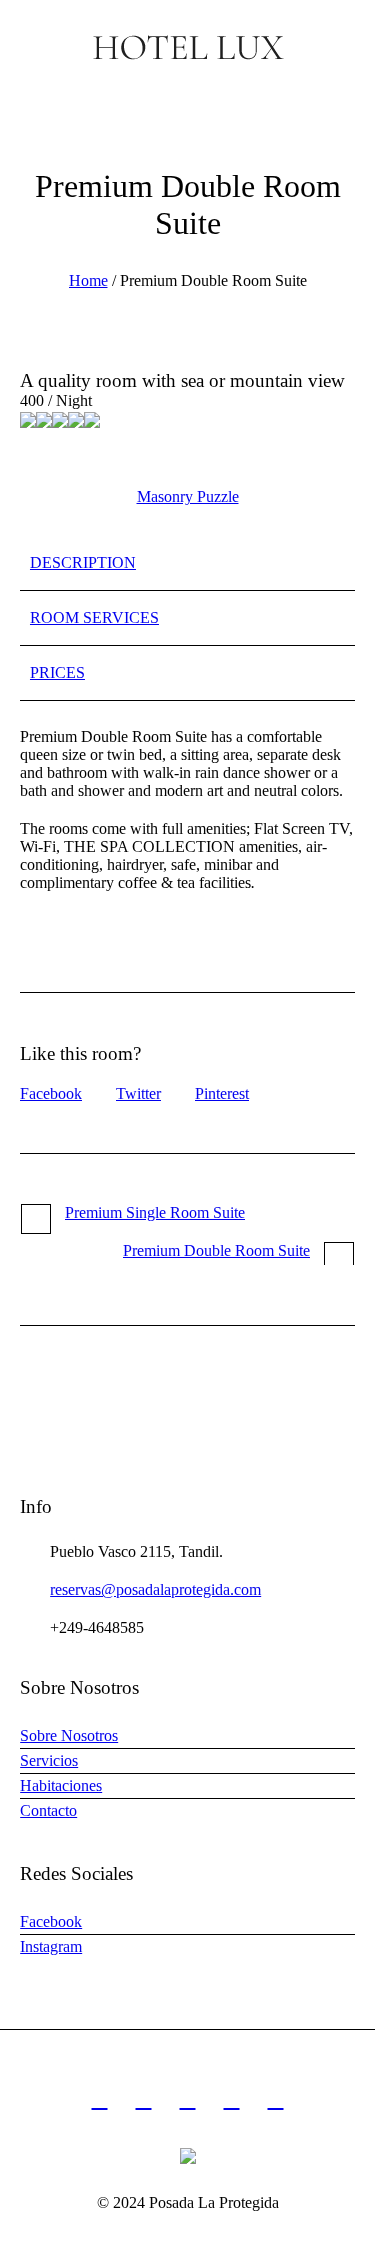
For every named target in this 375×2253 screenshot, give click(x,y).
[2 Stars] (44, 420)
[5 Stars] (92, 420)
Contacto (48, 1810)
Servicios (49, 1760)
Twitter (138, 1093)
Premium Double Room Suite (216, 1250)
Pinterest (222, 1093)
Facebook (51, 1093)
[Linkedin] (100, 2100)
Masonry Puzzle (188, 496)
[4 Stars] (76, 420)
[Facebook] (144, 2100)
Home (88, 280)
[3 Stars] (60, 420)
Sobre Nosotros (69, 1735)
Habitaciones (61, 1785)
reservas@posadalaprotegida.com (155, 1589)
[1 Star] (28, 420)
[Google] (188, 2100)
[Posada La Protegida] (187, 47)
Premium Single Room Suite (155, 1212)
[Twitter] (232, 2100)
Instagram (51, 1946)
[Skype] (276, 2100)
